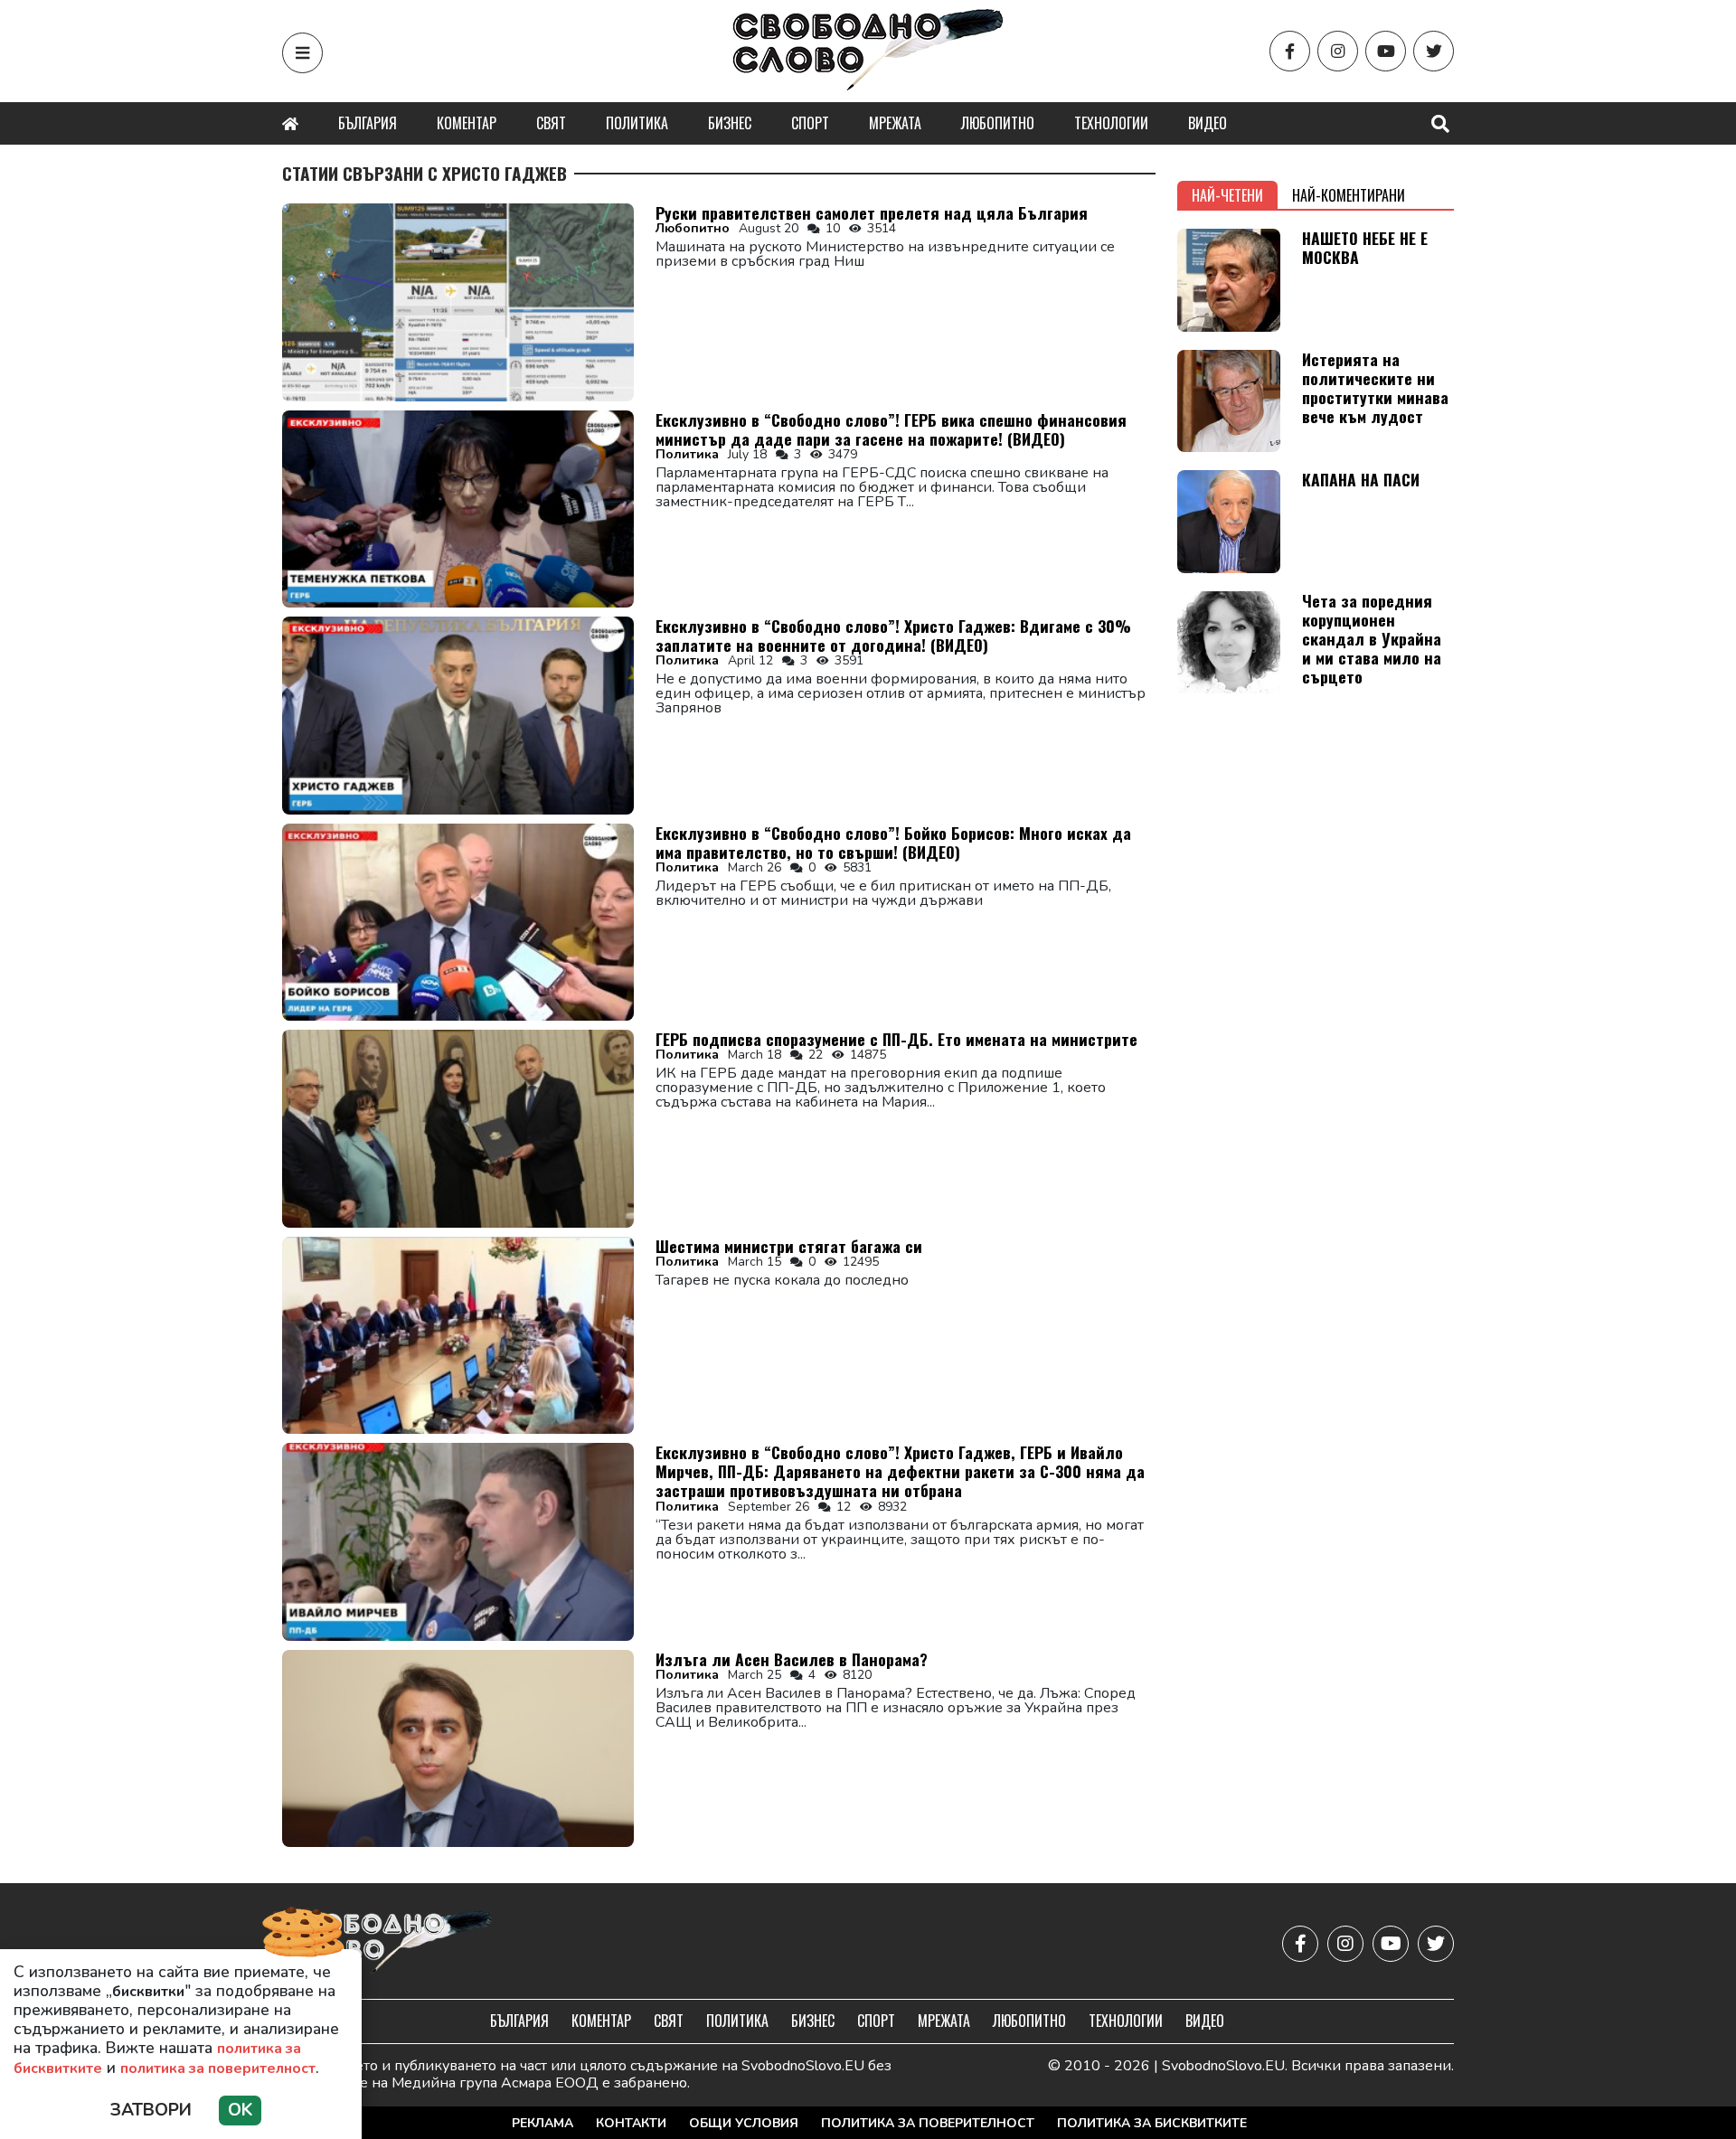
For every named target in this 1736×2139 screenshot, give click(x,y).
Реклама (542, 2123)
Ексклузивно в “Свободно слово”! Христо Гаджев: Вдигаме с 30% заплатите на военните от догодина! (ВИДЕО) (893, 635)
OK (240, 2110)
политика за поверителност (218, 2068)
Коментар (467, 123)
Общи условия (744, 2123)
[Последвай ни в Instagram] (1338, 51)
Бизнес (730, 123)
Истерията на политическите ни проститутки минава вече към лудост (1375, 387)
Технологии (1111, 123)
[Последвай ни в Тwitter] (1434, 51)
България (368, 123)
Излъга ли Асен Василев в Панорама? (792, 1659)
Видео (1208, 123)
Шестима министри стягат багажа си (789, 1246)
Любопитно (998, 123)
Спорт (810, 123)
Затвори (151, 2110)
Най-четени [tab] (1227, 195)
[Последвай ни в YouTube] (1386, 51)
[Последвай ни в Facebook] (1290, 51)
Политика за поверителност (928, 2123)
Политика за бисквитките (1152, 2123)
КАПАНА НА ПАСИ (1361, 479)
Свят (551, 123)
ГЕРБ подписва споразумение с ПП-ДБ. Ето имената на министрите (896, 1039)
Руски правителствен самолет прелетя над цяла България (872, 212)
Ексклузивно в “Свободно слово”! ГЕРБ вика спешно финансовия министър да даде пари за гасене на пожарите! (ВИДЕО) (891, 429)
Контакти (631, 2123)
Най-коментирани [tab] (1349, 195)
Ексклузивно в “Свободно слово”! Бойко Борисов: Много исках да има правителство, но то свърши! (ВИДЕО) (893, 842)
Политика (637, 123)
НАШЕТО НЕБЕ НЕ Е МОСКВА (1365, 247)
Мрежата (895, 123)
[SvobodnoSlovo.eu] (387, 1943)
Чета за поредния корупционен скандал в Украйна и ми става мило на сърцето (1372, 638)
